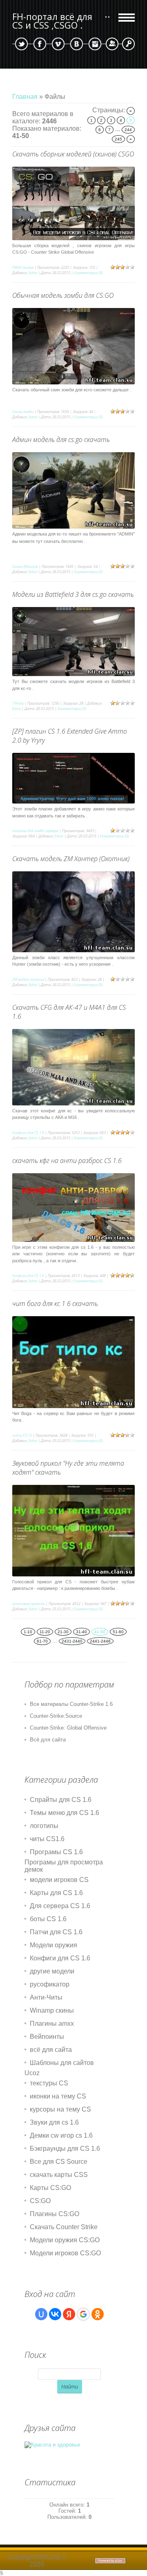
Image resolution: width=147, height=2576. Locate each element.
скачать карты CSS (59, 2175)
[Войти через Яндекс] (69, 2314)
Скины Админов (25, 566)
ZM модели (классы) (28, 979)
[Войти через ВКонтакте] (55, 2314)
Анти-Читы (46, 1997)
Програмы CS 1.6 (56, 1852)
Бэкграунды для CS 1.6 (65, 2149)
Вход (128, 44)
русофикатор (50, 1984)
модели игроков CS (59, 1880)
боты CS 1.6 (48, 1919)
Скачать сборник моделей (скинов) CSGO (73, 154)
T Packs (18, 703)
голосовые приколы (29, 1604)
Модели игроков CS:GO (65, 2253)
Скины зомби (23, 412)
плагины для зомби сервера (35, 831)
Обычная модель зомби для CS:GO (63, 295)
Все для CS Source (59, 2162)
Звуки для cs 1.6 (54, 2122)
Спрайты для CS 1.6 (61, 1800)
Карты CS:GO (50, 2188)
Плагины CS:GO (55, 2214)
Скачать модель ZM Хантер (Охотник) (71, 859)
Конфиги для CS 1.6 (28, 1133)
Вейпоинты (47, 2037)
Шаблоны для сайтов (62, 2063)
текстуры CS (49, 2083)
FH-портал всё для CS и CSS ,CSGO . (52, 21)
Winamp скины (52, 2010)
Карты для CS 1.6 (56, 1893)
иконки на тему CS (58, 2096)
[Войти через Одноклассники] (98, 2314)
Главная (25, 97)
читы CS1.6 (22, 1435)
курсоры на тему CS (60, 2109)
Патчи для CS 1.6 (56, 1932)
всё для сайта (51, 2050)
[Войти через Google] (83, 2314)
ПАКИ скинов (23, 267)
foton (33, 273)
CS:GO (40, 2201)
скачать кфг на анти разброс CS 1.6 (67, 1161)
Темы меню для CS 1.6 (65, 1813)
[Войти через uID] (41, 2314)
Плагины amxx (52, 2024)
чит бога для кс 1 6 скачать (55, 1304)
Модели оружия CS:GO (65, 2240)
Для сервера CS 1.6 (60, 1906)
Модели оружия (53, 1945)
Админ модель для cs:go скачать (61, 440)
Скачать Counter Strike (64, 2227)
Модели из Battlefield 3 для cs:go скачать (73, 594)
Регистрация (112, 44)
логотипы (44, 1826)
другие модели (52, 1971)
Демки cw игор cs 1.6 (61, 2135)
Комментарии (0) (88, 273)
